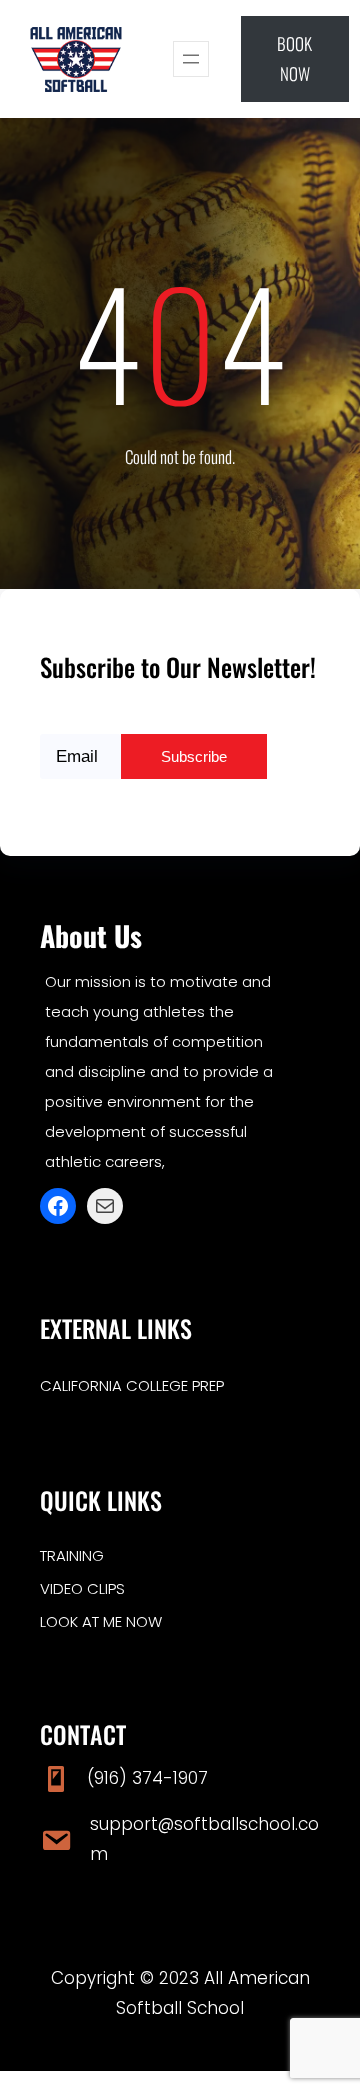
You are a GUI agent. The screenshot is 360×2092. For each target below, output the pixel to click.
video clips (82, 1588)
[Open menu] (191, 59)
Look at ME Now (101, 1621)
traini (61, 1555)
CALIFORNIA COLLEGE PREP (132, 1385)
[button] (295, 59)
